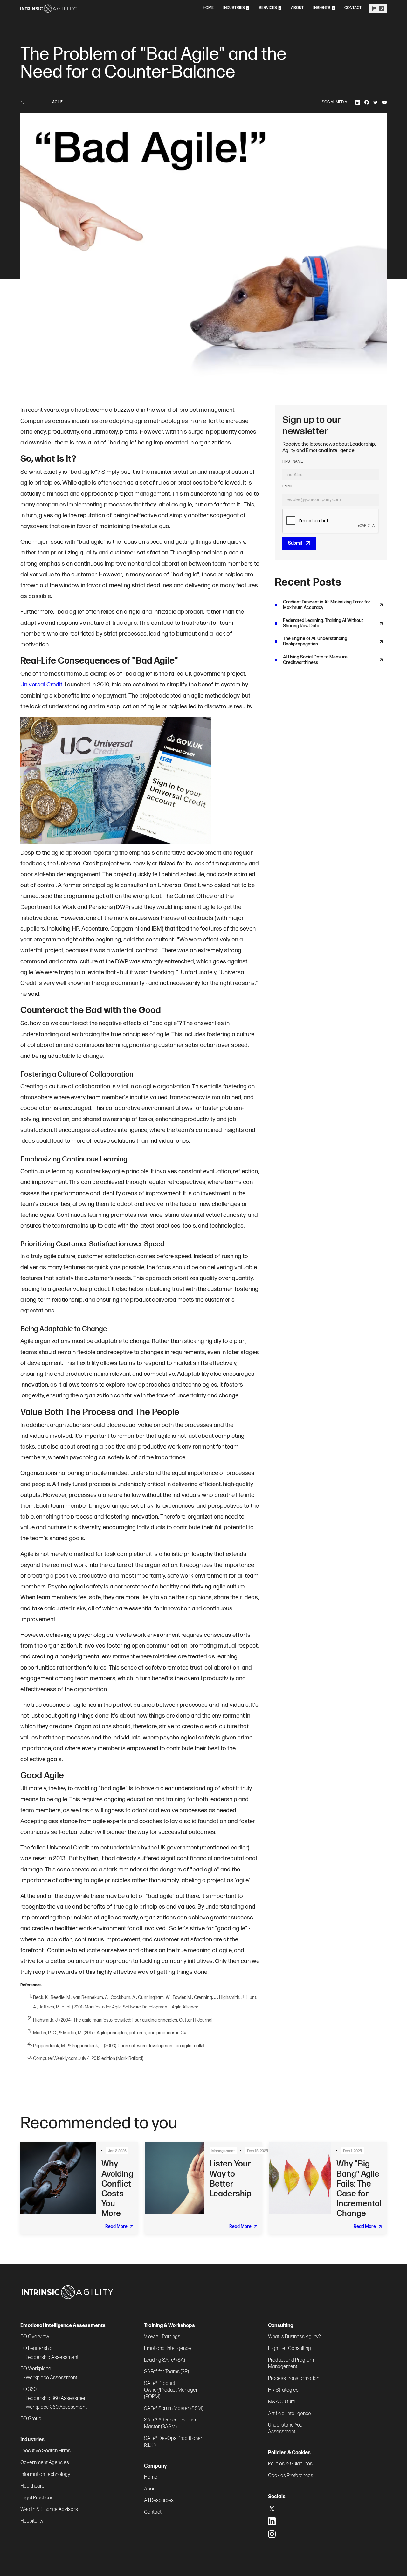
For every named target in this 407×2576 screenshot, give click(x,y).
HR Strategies (283, 2390)
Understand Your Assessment (286, 2428)
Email (288, 486)
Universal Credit (41, 685)
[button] (236, 8)
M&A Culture (282, 2402)
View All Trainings (162, 2337)
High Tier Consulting (290, 2349)
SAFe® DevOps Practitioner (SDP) (173, 2442)
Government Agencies (45, 2463)
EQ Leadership (36, 2349)
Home (151, 2477)
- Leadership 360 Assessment (56, 2398)
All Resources (159, 2500)
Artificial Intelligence (290, 2414)
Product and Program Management (291, 2364)
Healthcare (32, 2486)
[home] (48, 9)
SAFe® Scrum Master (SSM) (174, 2409)
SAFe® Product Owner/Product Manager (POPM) (171, 2390)
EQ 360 (28, 2390)
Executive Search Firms (45, 2451)
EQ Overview (35, 2337)
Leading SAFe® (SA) (165, 2360)
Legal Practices (37, 2498)
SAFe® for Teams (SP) (166, 2372)
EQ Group (31, 2419)
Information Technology (45, 2474)
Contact (153, 2512)
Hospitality (32, 2521)
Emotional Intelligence (168, 2349)
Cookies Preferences (291, 2476)
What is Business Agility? (294, 2337)
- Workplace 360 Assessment (55, 2407)
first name (293, 462)
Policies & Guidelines (290, 2464)
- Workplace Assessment (50, 2378)
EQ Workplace (36, 2369)
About (151, 2489)
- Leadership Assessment (51, 2357)
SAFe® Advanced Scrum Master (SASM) (170, 2423)
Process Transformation (294, 2378)
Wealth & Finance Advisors (49, 2509)
